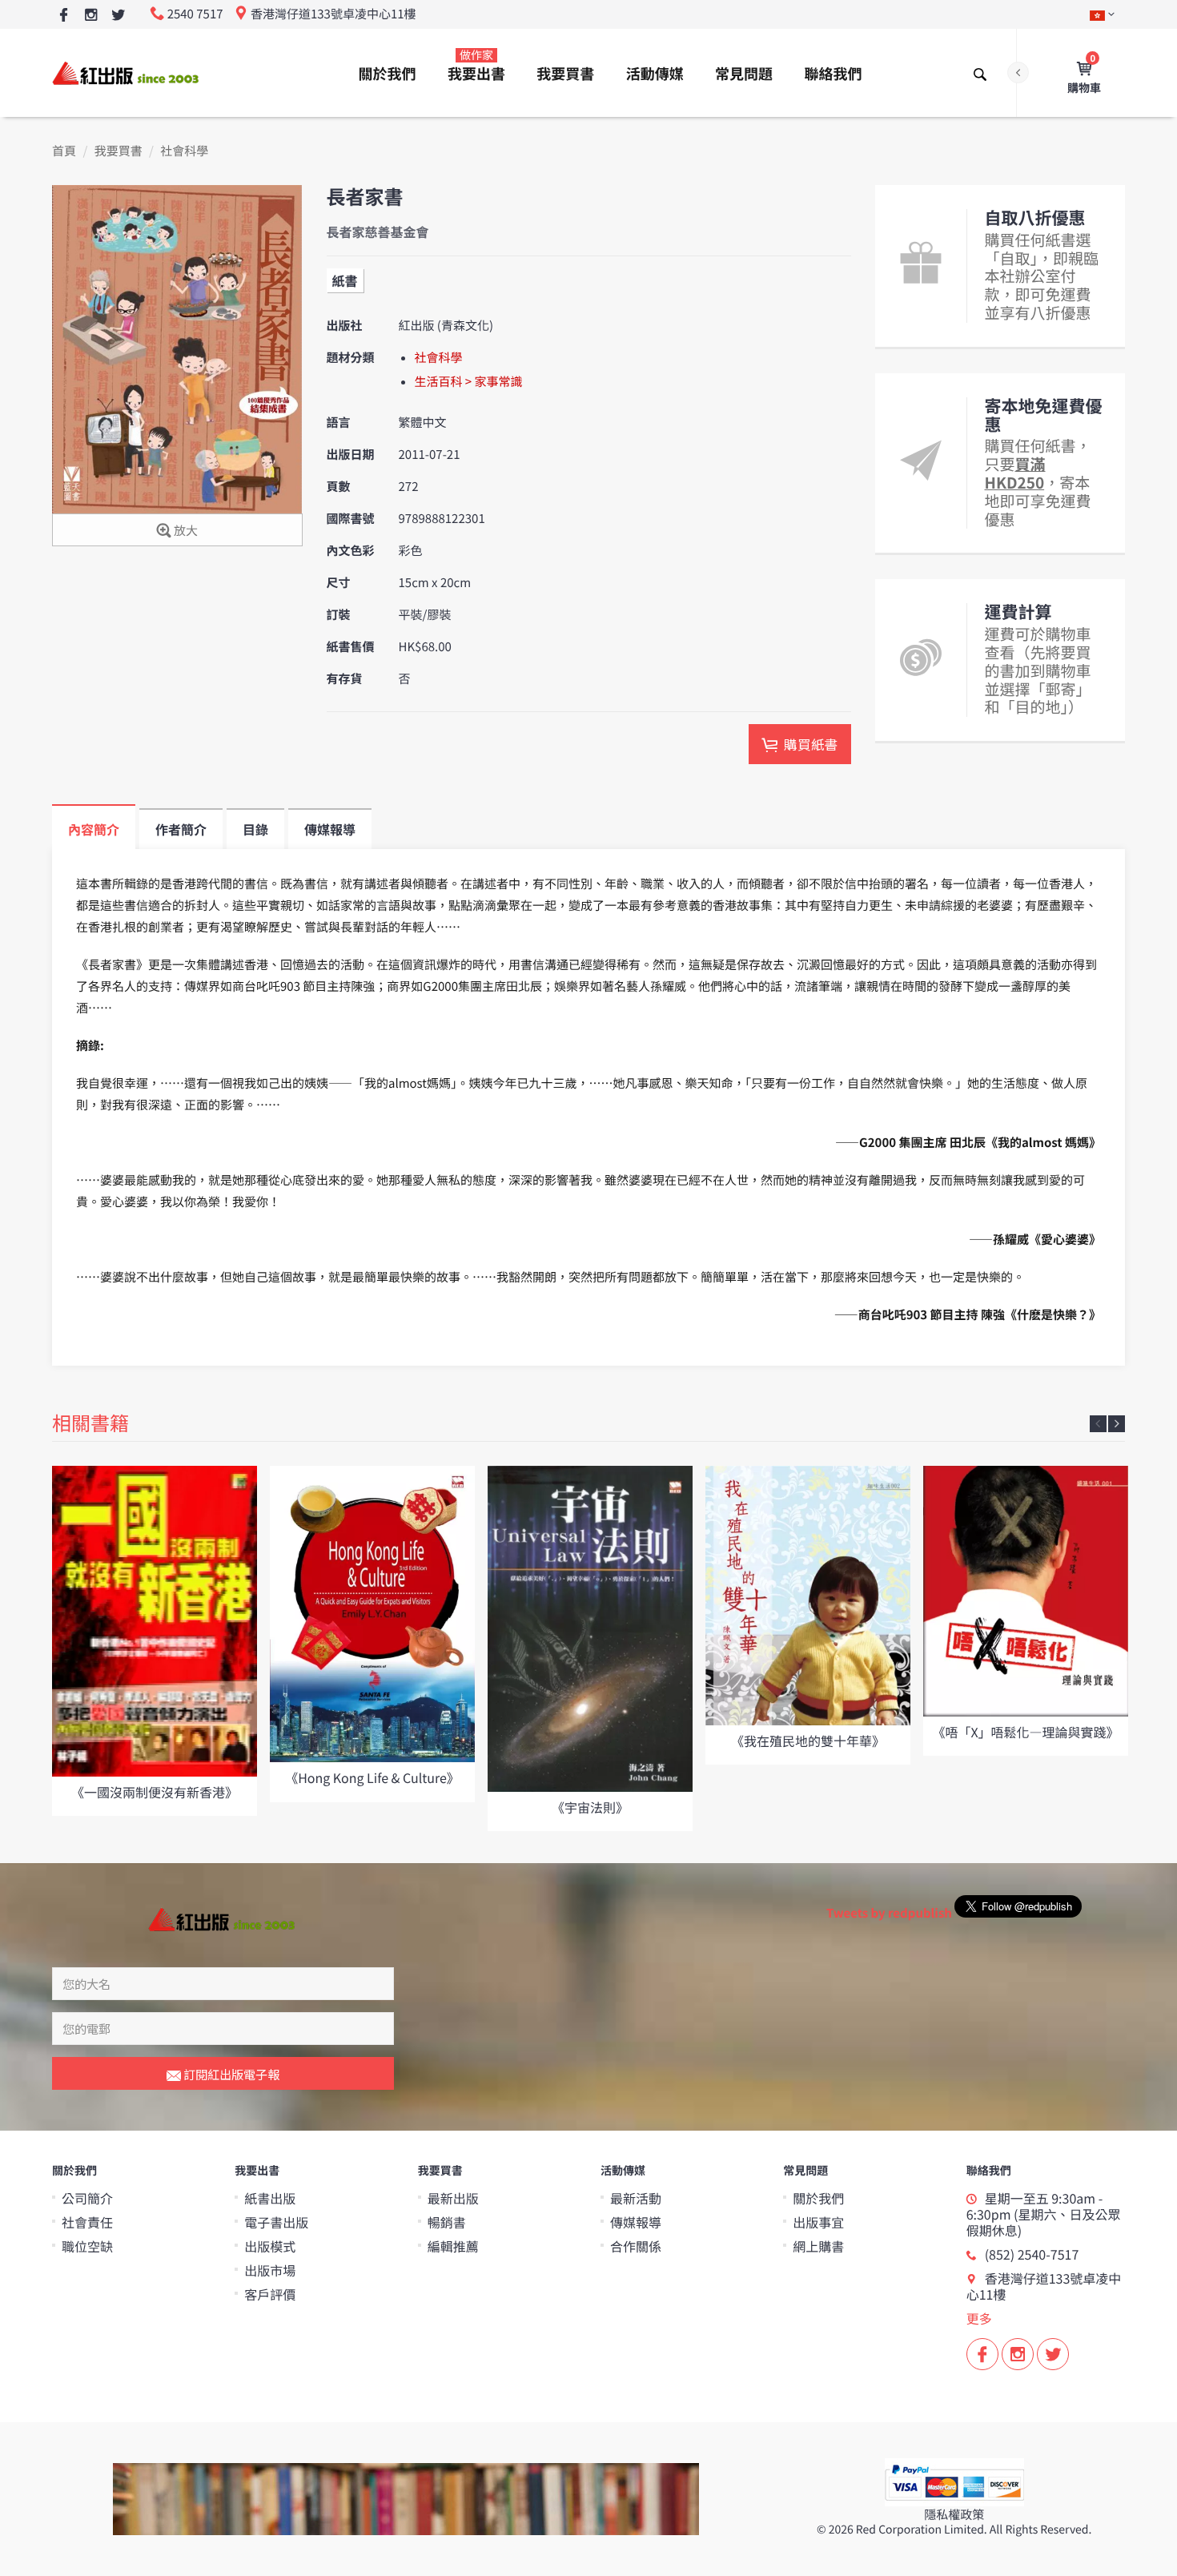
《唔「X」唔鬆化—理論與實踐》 (1025, 1732)
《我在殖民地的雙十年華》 (808, 1741)
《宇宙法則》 (590, 1807)
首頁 (64, 151)
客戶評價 (270, 2294)
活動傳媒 (655, 74)
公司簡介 (87, 2198)
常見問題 (744, 74)
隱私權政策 (954, 2515)
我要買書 (565, 74)
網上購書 (818, 2246)
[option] (155, 1641)
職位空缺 (87, 2246)
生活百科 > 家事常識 (469, 382)
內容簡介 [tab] (94, 829)
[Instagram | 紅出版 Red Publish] (91, 16)
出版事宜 (818, 2222)
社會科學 (184, 151)
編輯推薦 (453, 2246)
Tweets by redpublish (889, 1913)
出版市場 (270, 2270)
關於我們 (388, 74)
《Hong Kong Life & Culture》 (372, 1777)
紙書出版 (270, 2198)
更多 (979, 2318)
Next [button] (1117, 1424)
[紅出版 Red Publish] (127, 72)
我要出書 (476, 66)
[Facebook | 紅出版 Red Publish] (64, 16)
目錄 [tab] (255, 829)
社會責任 (87, 2222)
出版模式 (270, 2246)
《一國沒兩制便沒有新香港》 (155, 1792)
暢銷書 (447, 2222)
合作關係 (636, 2246)
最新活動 (636, 2198)
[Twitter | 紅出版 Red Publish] (118, 16)
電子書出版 (276, 2222)
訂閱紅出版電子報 (230, 2074)
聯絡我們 (833, 74)
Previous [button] (1098, 1424)
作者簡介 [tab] (181, 829)
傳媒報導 (636, 2222)
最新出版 (453, 2198)
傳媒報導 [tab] (330, 829)
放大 (185, 531)
